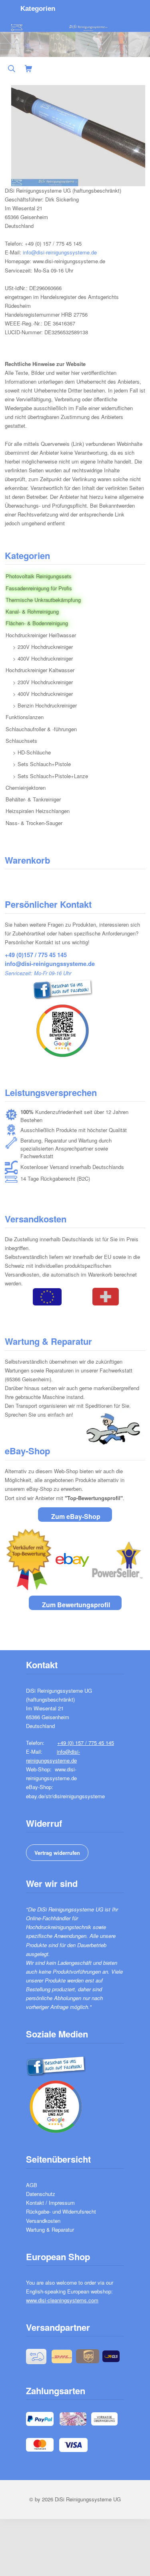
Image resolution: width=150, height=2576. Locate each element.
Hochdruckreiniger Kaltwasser (40, 670)
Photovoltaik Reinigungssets (39, 576)
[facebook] (49, 987)
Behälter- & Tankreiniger (33, 799)
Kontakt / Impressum (50, 2203)
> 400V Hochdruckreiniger (43, 658)
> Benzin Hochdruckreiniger (45, 705)
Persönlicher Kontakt (48, 904)
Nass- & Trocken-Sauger (34, 823)
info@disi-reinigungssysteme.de (60, 252)
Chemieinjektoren (26, 788)
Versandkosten (43, 2221)
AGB (32, 2185)
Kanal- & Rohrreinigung (32, 611)
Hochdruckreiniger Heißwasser (41, 635)
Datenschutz (41, 2194)
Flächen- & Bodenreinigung (37, 623)
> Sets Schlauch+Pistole (42, 764)
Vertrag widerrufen (57, 1853)
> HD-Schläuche (32, 752)
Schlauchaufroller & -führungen (41, 729)
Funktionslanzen (25, 717)
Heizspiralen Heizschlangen (38, 811)
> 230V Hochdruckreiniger (43, 647)
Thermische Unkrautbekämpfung (43, 600)
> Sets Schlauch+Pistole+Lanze (50, 776)
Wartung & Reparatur (50, 2229)
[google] (49, 1029)
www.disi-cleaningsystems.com (62, 2300)
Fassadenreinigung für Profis (39, 588)
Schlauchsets (21, 741)
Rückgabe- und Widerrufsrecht (61, 2211)
